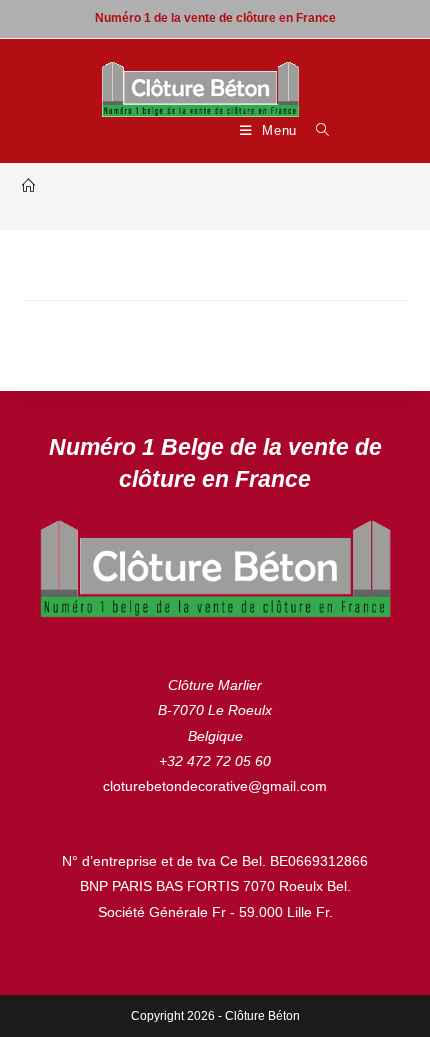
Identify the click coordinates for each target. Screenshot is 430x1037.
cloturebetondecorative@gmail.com (215, 786)
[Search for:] (315, 130)
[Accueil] (28, 186)
